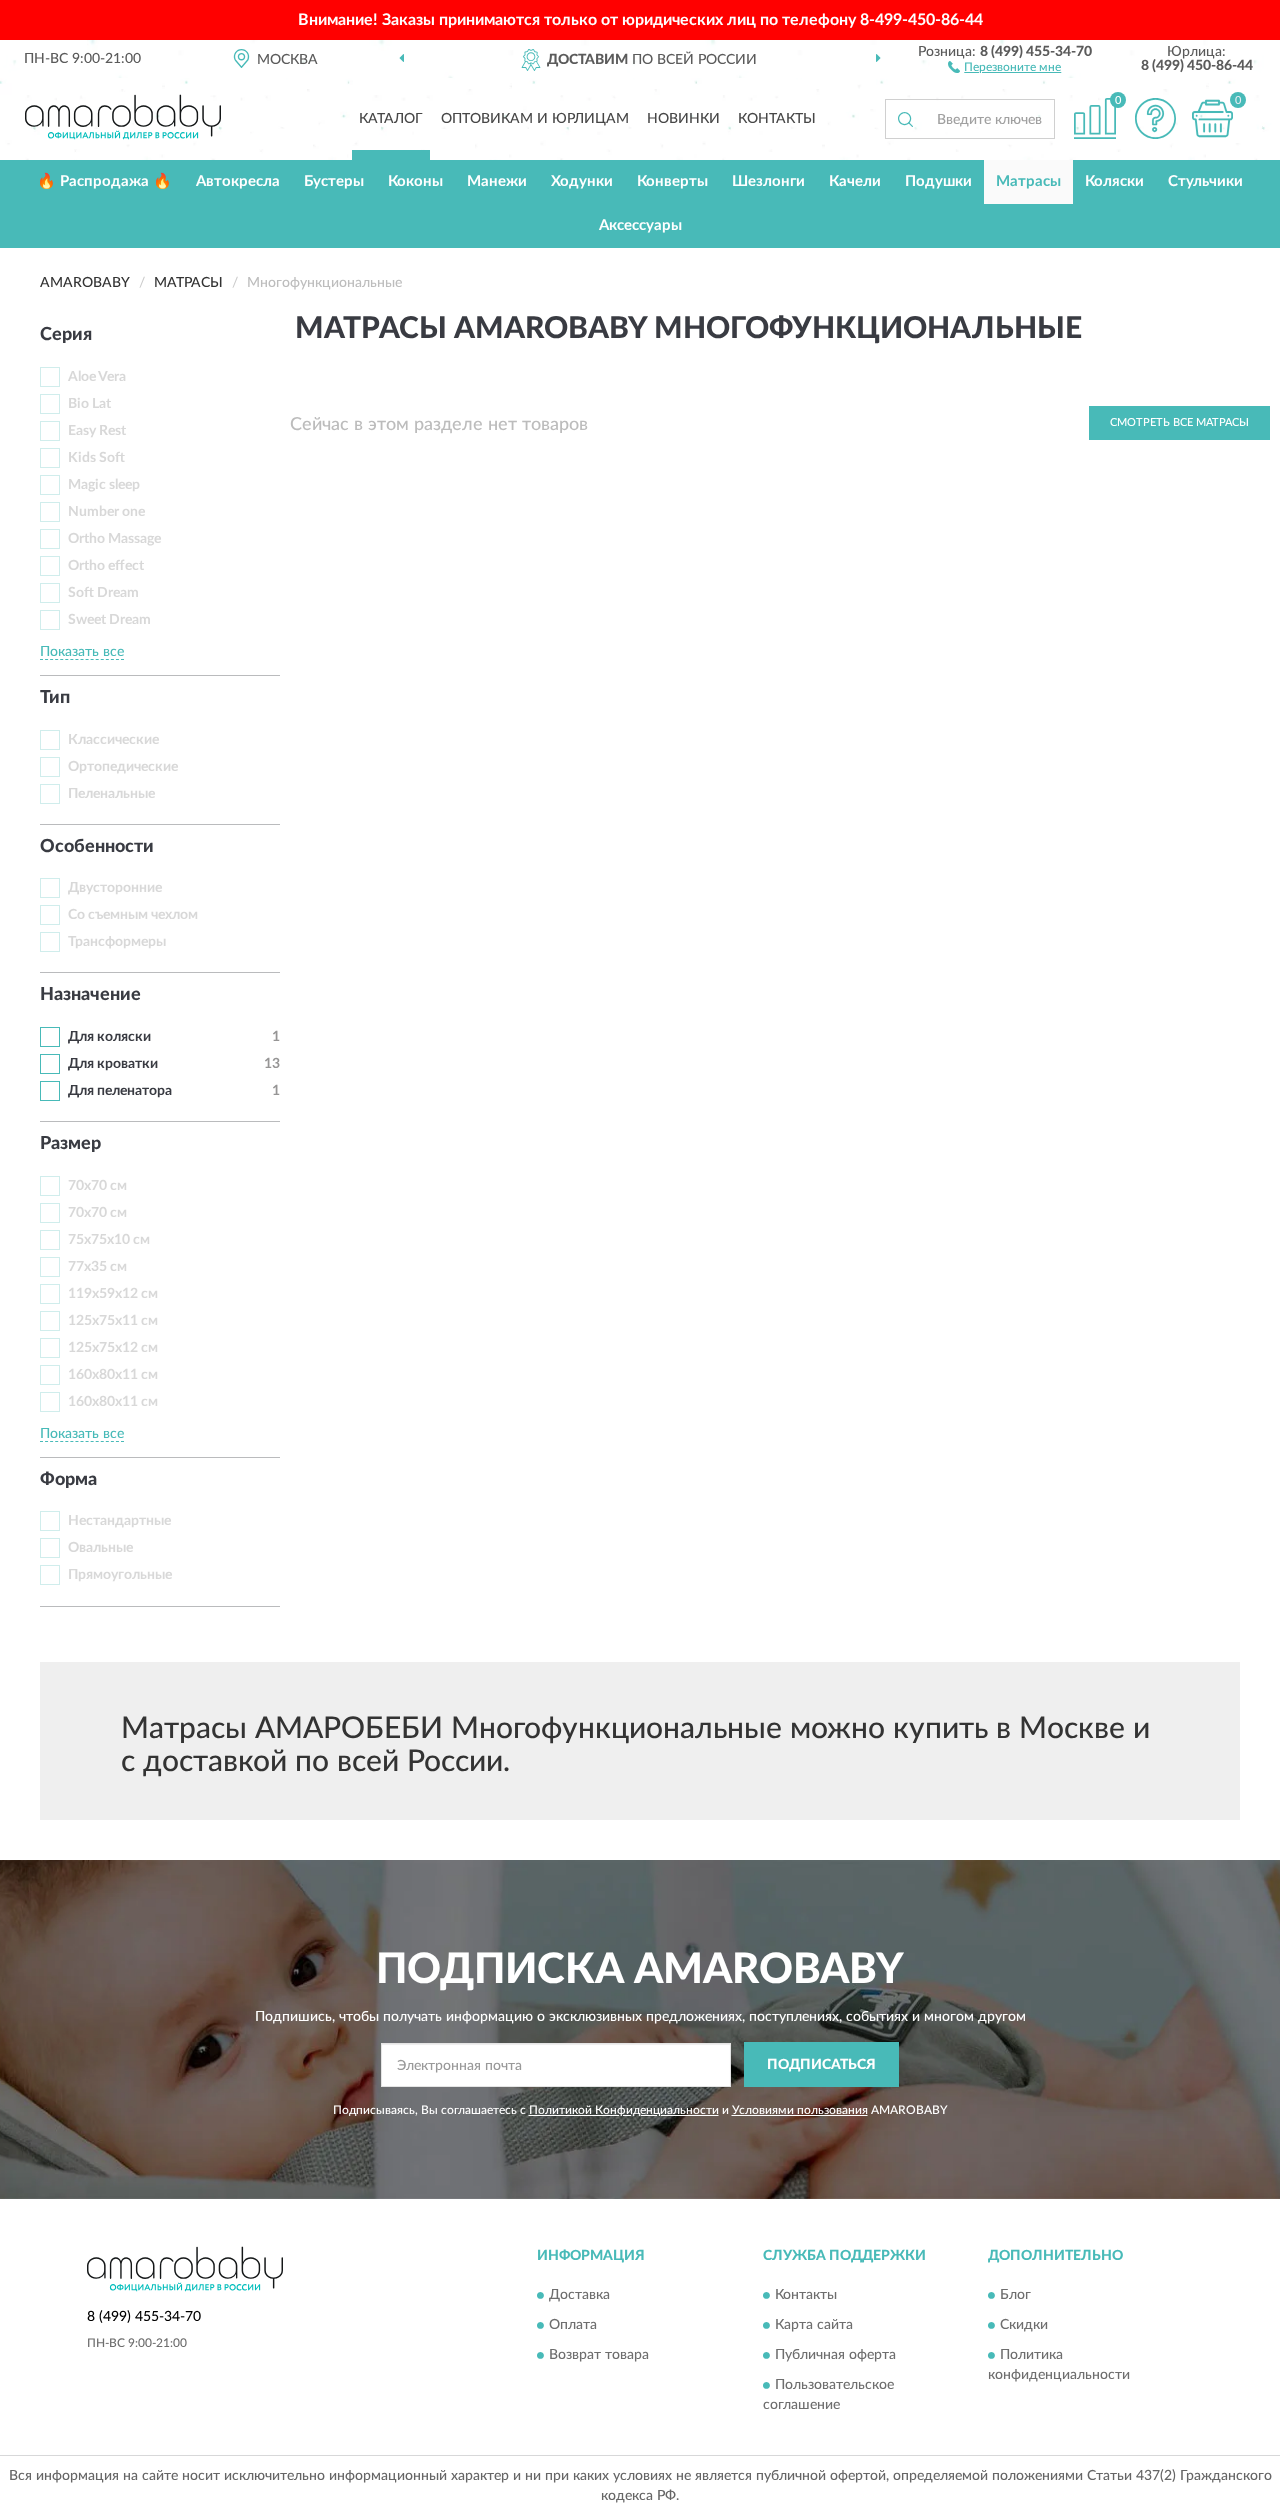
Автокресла (238, 181)
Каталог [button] (391, 119)
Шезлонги (768, 181)
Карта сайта (814, 2325)
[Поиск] (905, 119)
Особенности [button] (97, 847)
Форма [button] (68, 1480)
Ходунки (582, 181)
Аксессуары (640, 225)
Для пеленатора (120, 1091)
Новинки (683, 119)
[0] (1212, 118)
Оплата (573, 2325)
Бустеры (334, 181)
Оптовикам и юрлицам (535, 119)
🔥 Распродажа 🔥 (104, 181)
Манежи (497, 181)
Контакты (777, 119)
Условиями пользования (800, 2110)
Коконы (415, 181)
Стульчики (1205, 181)
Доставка (579, 2295)
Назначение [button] (90, 995)
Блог (1015, 2295)
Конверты (672, 181)
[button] (1004, 66)
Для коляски (109, 1037)
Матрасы (1028, 181)
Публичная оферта (835, 2355)
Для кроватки (113, 1064)
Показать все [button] (82, 652)
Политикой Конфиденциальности (624, 2110)
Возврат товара (599, 2355)
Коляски (1114, 181)
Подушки (938, 181)
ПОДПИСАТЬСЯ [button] (821, 2065)
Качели (855, 181)
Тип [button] (55, 698)
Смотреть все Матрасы (1179, 422)
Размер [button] (70, 1144)
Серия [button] (66, 335)
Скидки (1024, 2325)
